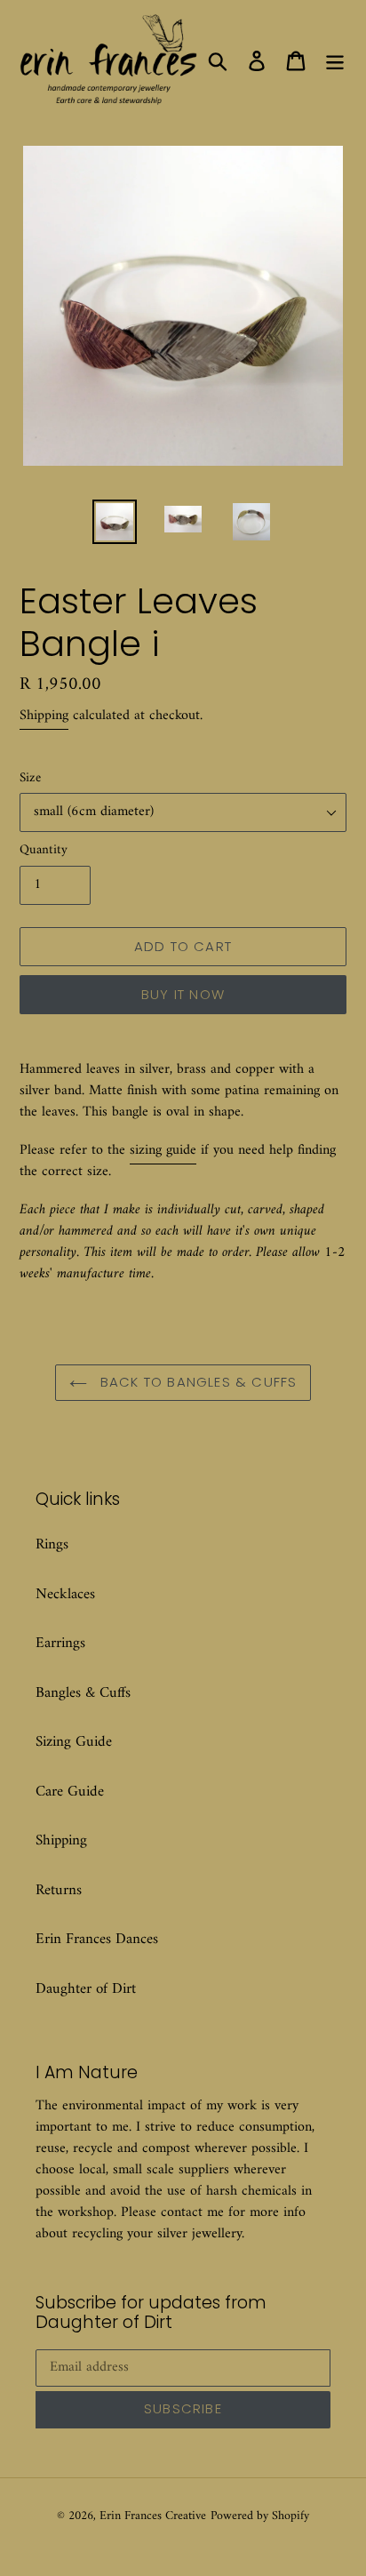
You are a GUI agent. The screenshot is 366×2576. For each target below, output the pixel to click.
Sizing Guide (74, 1742)
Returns (59, 1891)
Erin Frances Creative (153, 2516)
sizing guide (163, 1150)
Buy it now (183, 994)
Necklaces (65, 1595)
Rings (52, 1545)
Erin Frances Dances (97, 1940)
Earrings (60, 1644)
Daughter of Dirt (86, 1989)
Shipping (44, 716)
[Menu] (335, 61)
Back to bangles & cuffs (197, 1382)
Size (30, 779)
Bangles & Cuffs (83, 1693)
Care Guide (70, 1792)
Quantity (44, 851)
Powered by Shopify (260, 2516)
